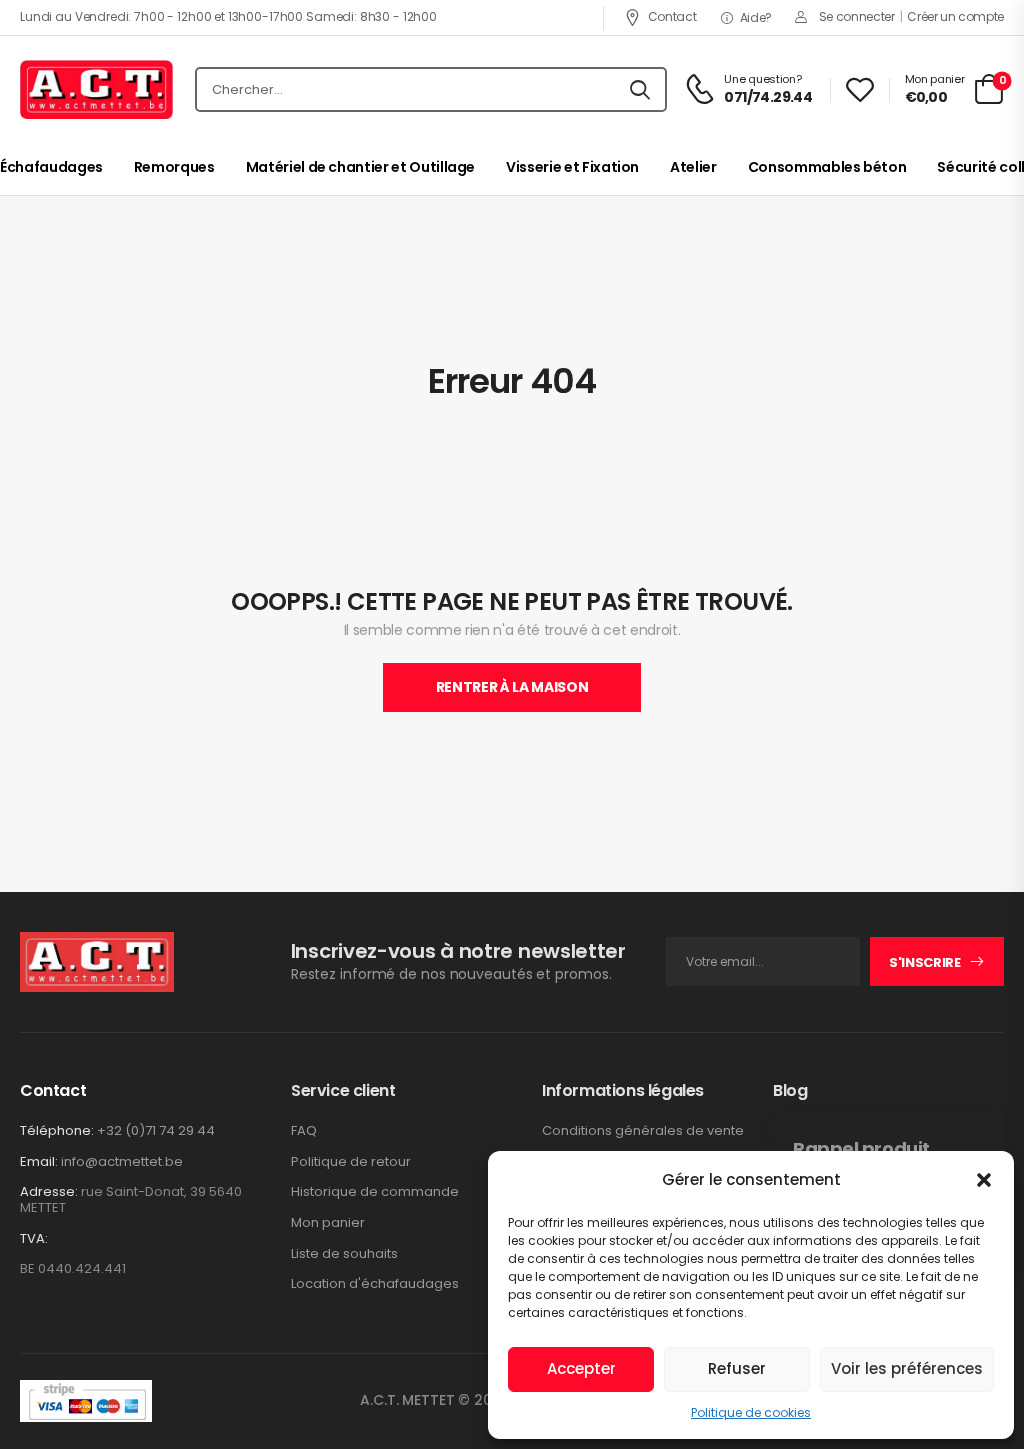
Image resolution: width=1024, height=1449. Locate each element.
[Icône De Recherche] (640, 90)
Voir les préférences (907, 1368)
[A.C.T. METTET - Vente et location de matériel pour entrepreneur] (96, 90)
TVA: (34, 1239)
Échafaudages (51, 167)
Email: (39, 1161)
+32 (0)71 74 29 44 (156, 1130)
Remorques (174, 167)
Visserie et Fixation (572, 167)
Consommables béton (827, 167)
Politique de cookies (751, 1412)
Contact (672, 16)
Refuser (737, 1368)
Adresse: (49, 1191)
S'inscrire (925, 962)
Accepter (581, 1368)
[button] (984, 1180)
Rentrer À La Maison (512, 687)
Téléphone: (57, 1130)
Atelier (693, 167)
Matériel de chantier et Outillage (360, 167)
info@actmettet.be (122, 1161)
